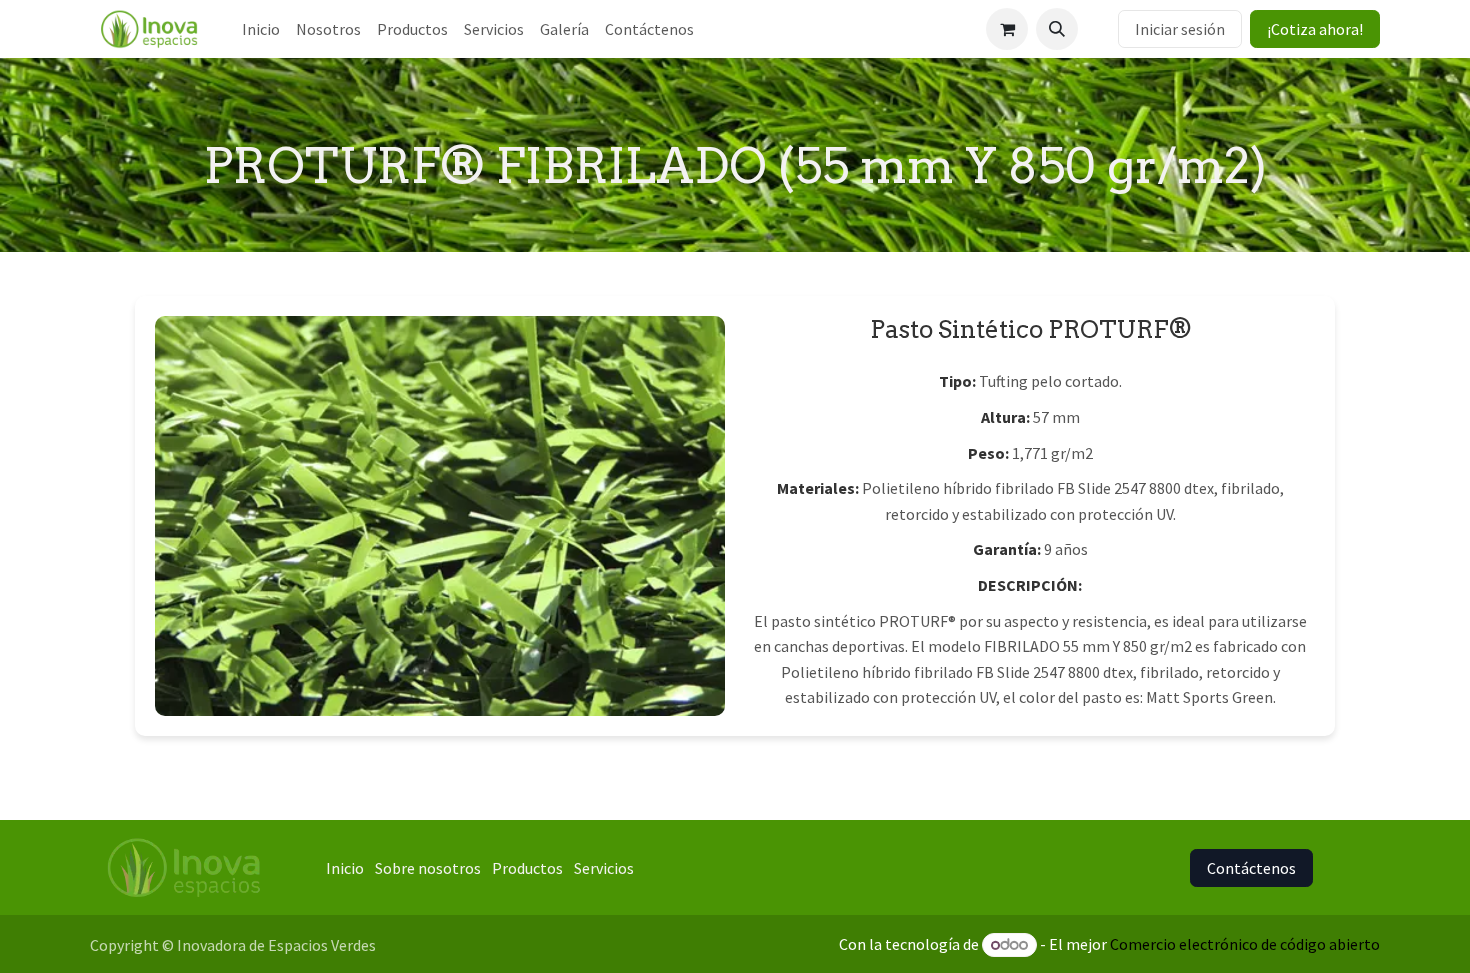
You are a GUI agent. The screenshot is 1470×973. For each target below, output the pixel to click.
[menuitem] (261, 29)
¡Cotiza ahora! (1315, 29)
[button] (1057, 29)
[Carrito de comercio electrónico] (1007, 29)
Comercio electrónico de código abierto (1245, 944)
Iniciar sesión (1180, 29)
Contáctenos (1251, 868)
